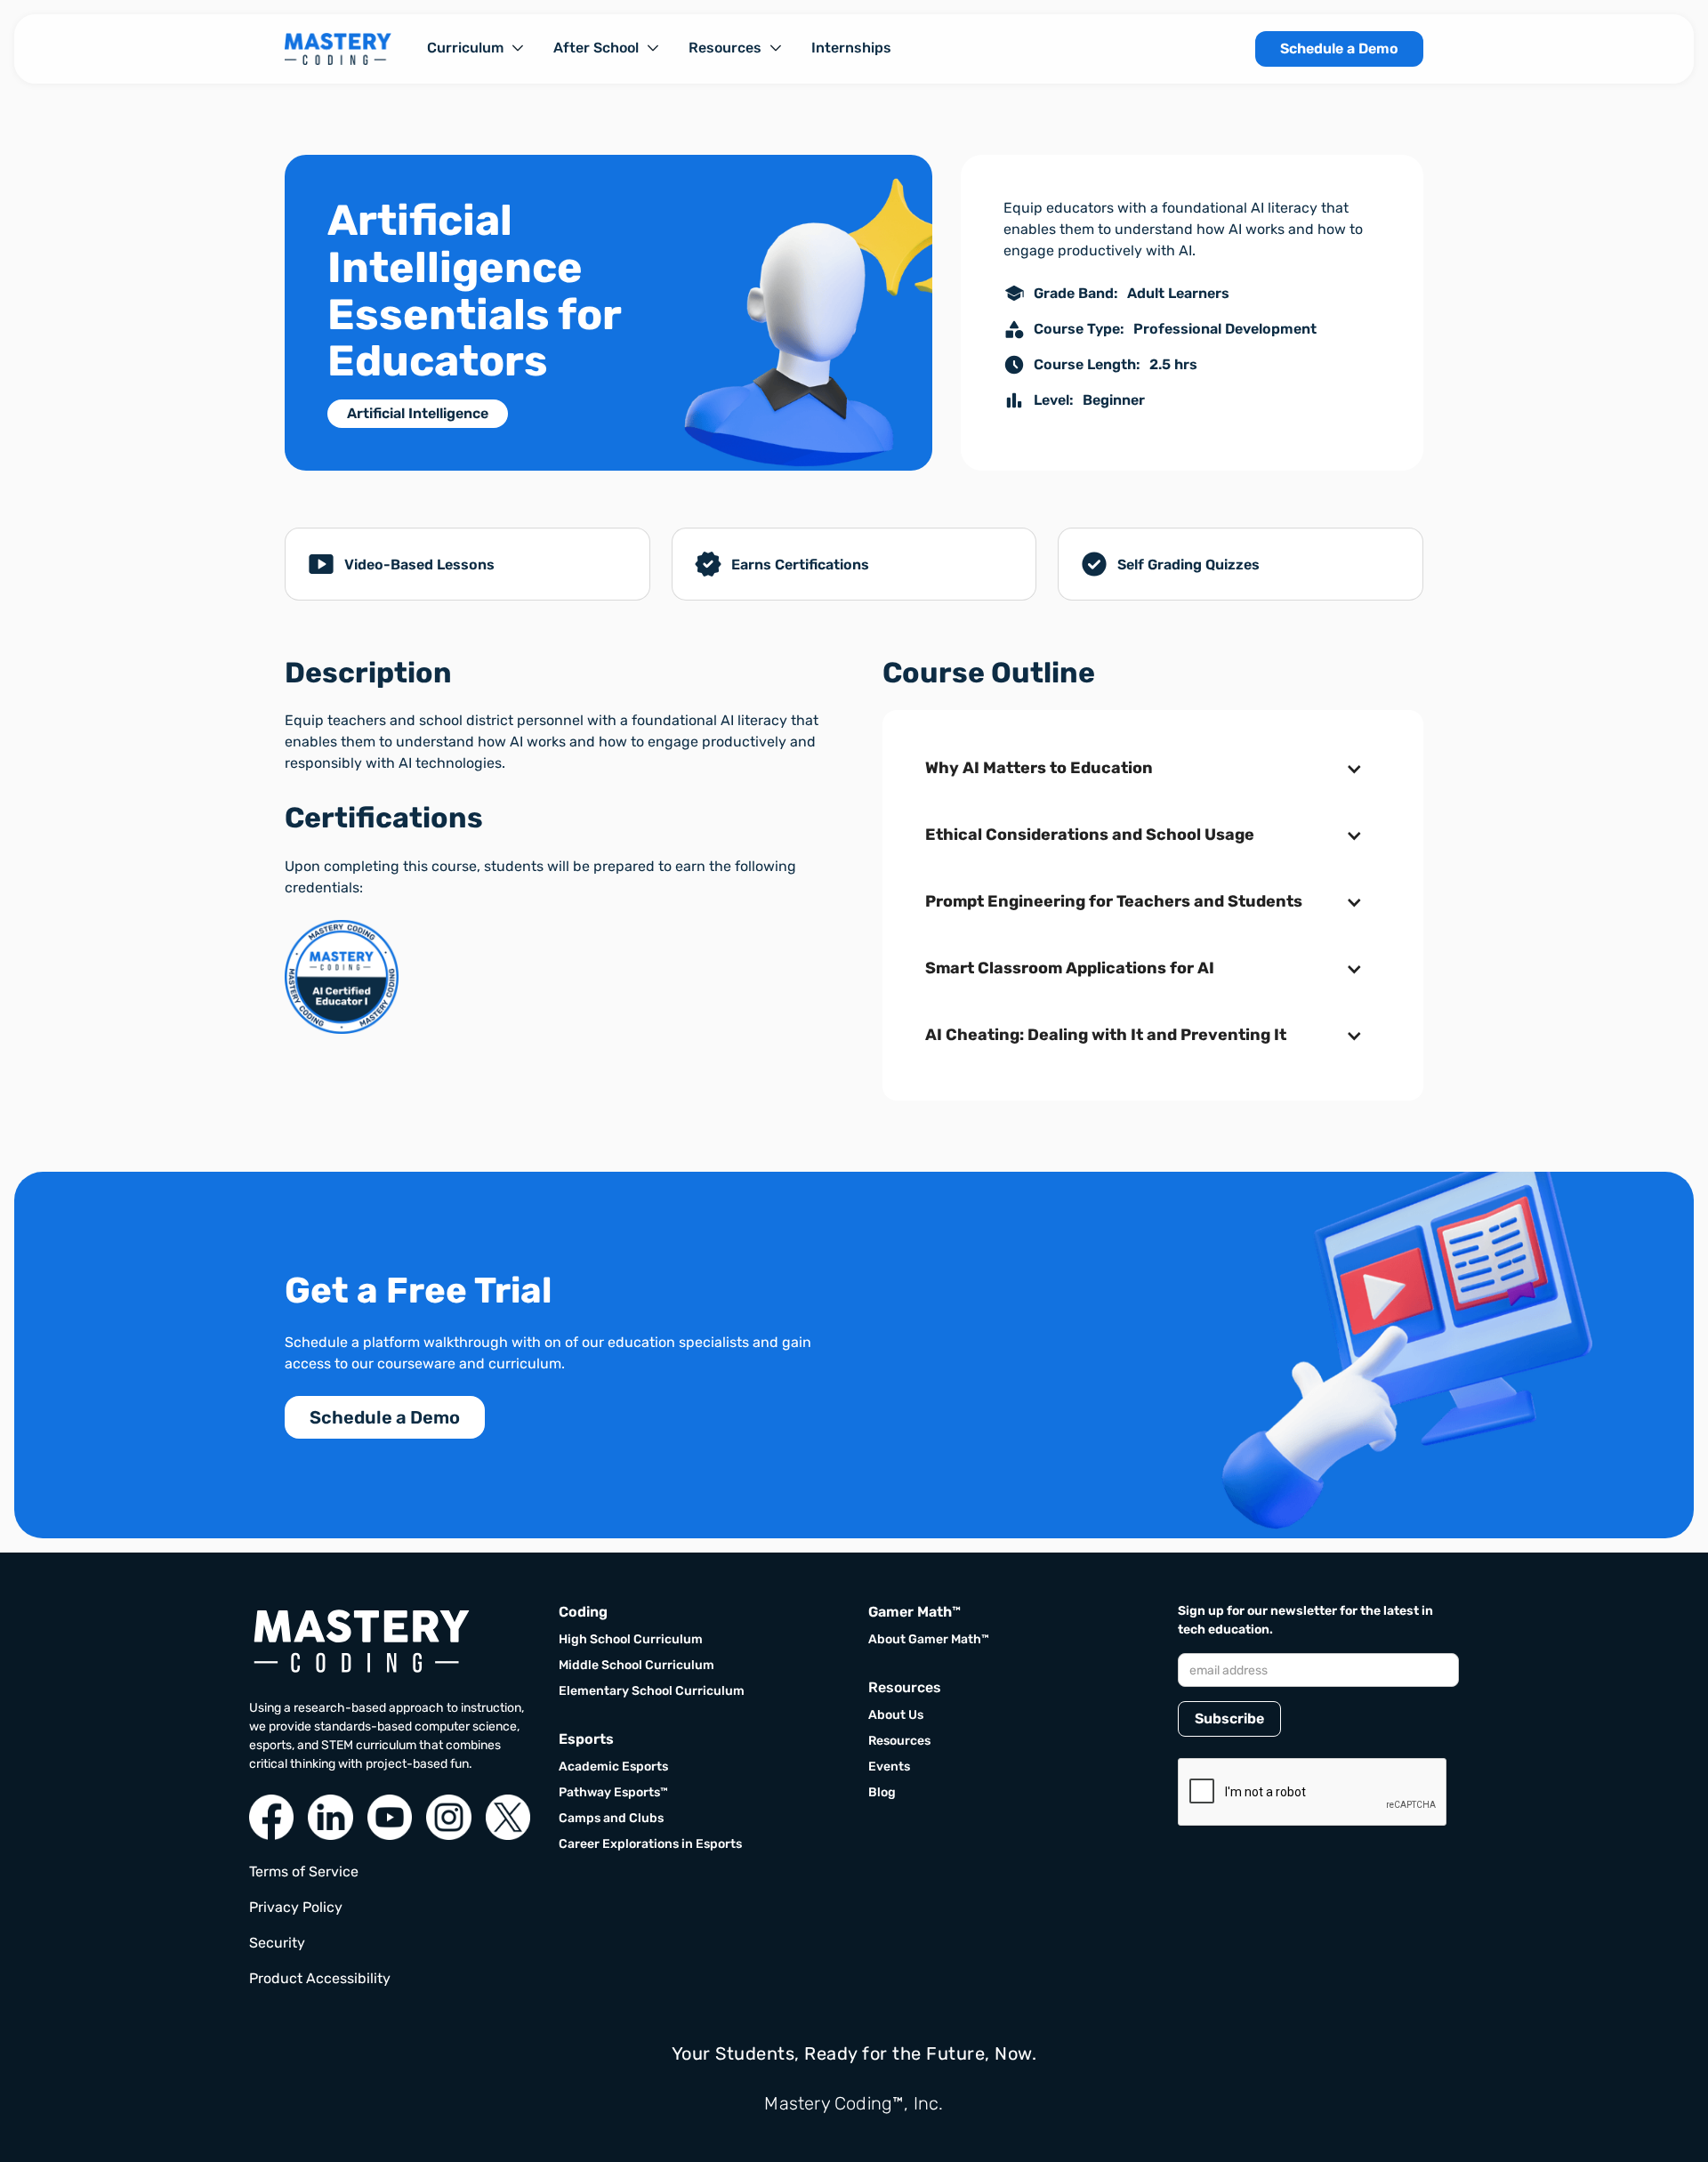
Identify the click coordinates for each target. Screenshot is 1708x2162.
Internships (851, 48)
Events (889, 1767)
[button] (476, 48)
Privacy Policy (296, 1907)
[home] (338, 49)
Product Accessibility (320, 1978)
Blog (882, 1792)
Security (277, 1943)
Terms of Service (304, 1872)
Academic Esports (613, 1767)
